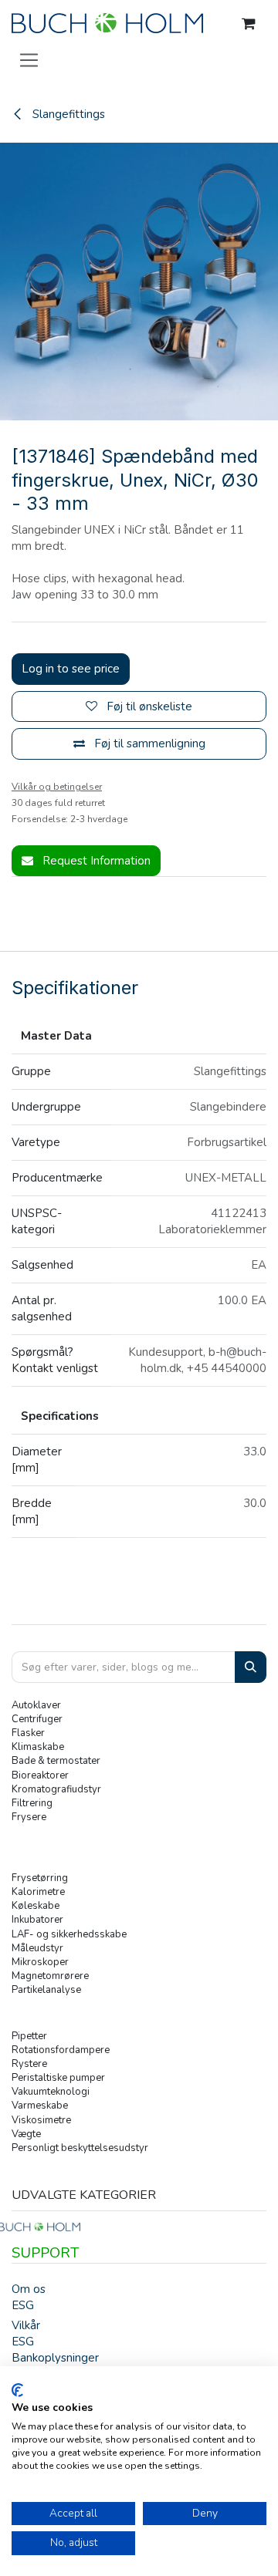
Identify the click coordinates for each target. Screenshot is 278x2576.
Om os (29, 2289)
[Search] (251, 1667)
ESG (23, 2305)
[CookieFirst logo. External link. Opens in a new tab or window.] (17, 2390)
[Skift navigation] (29, 59)
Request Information (95, 861)
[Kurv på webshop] (249, 24)
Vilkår (26, 2325)
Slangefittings (67, 114)
